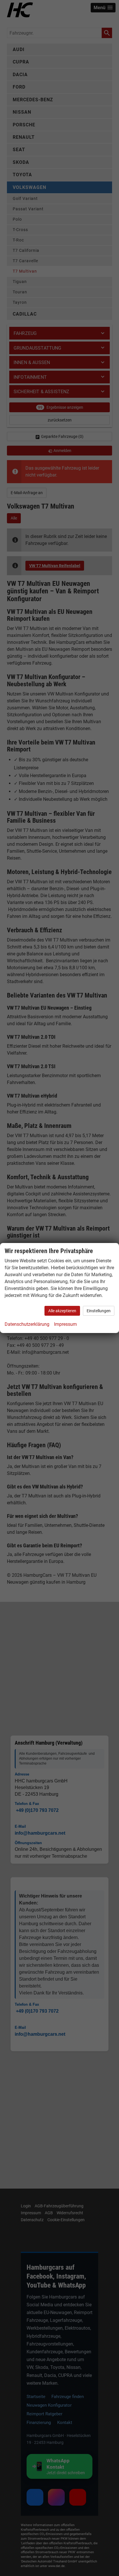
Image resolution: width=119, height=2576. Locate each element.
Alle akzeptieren (62, 1311)
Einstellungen (99, 1311)
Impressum (65, 1324)
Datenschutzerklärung (27, 1324)
